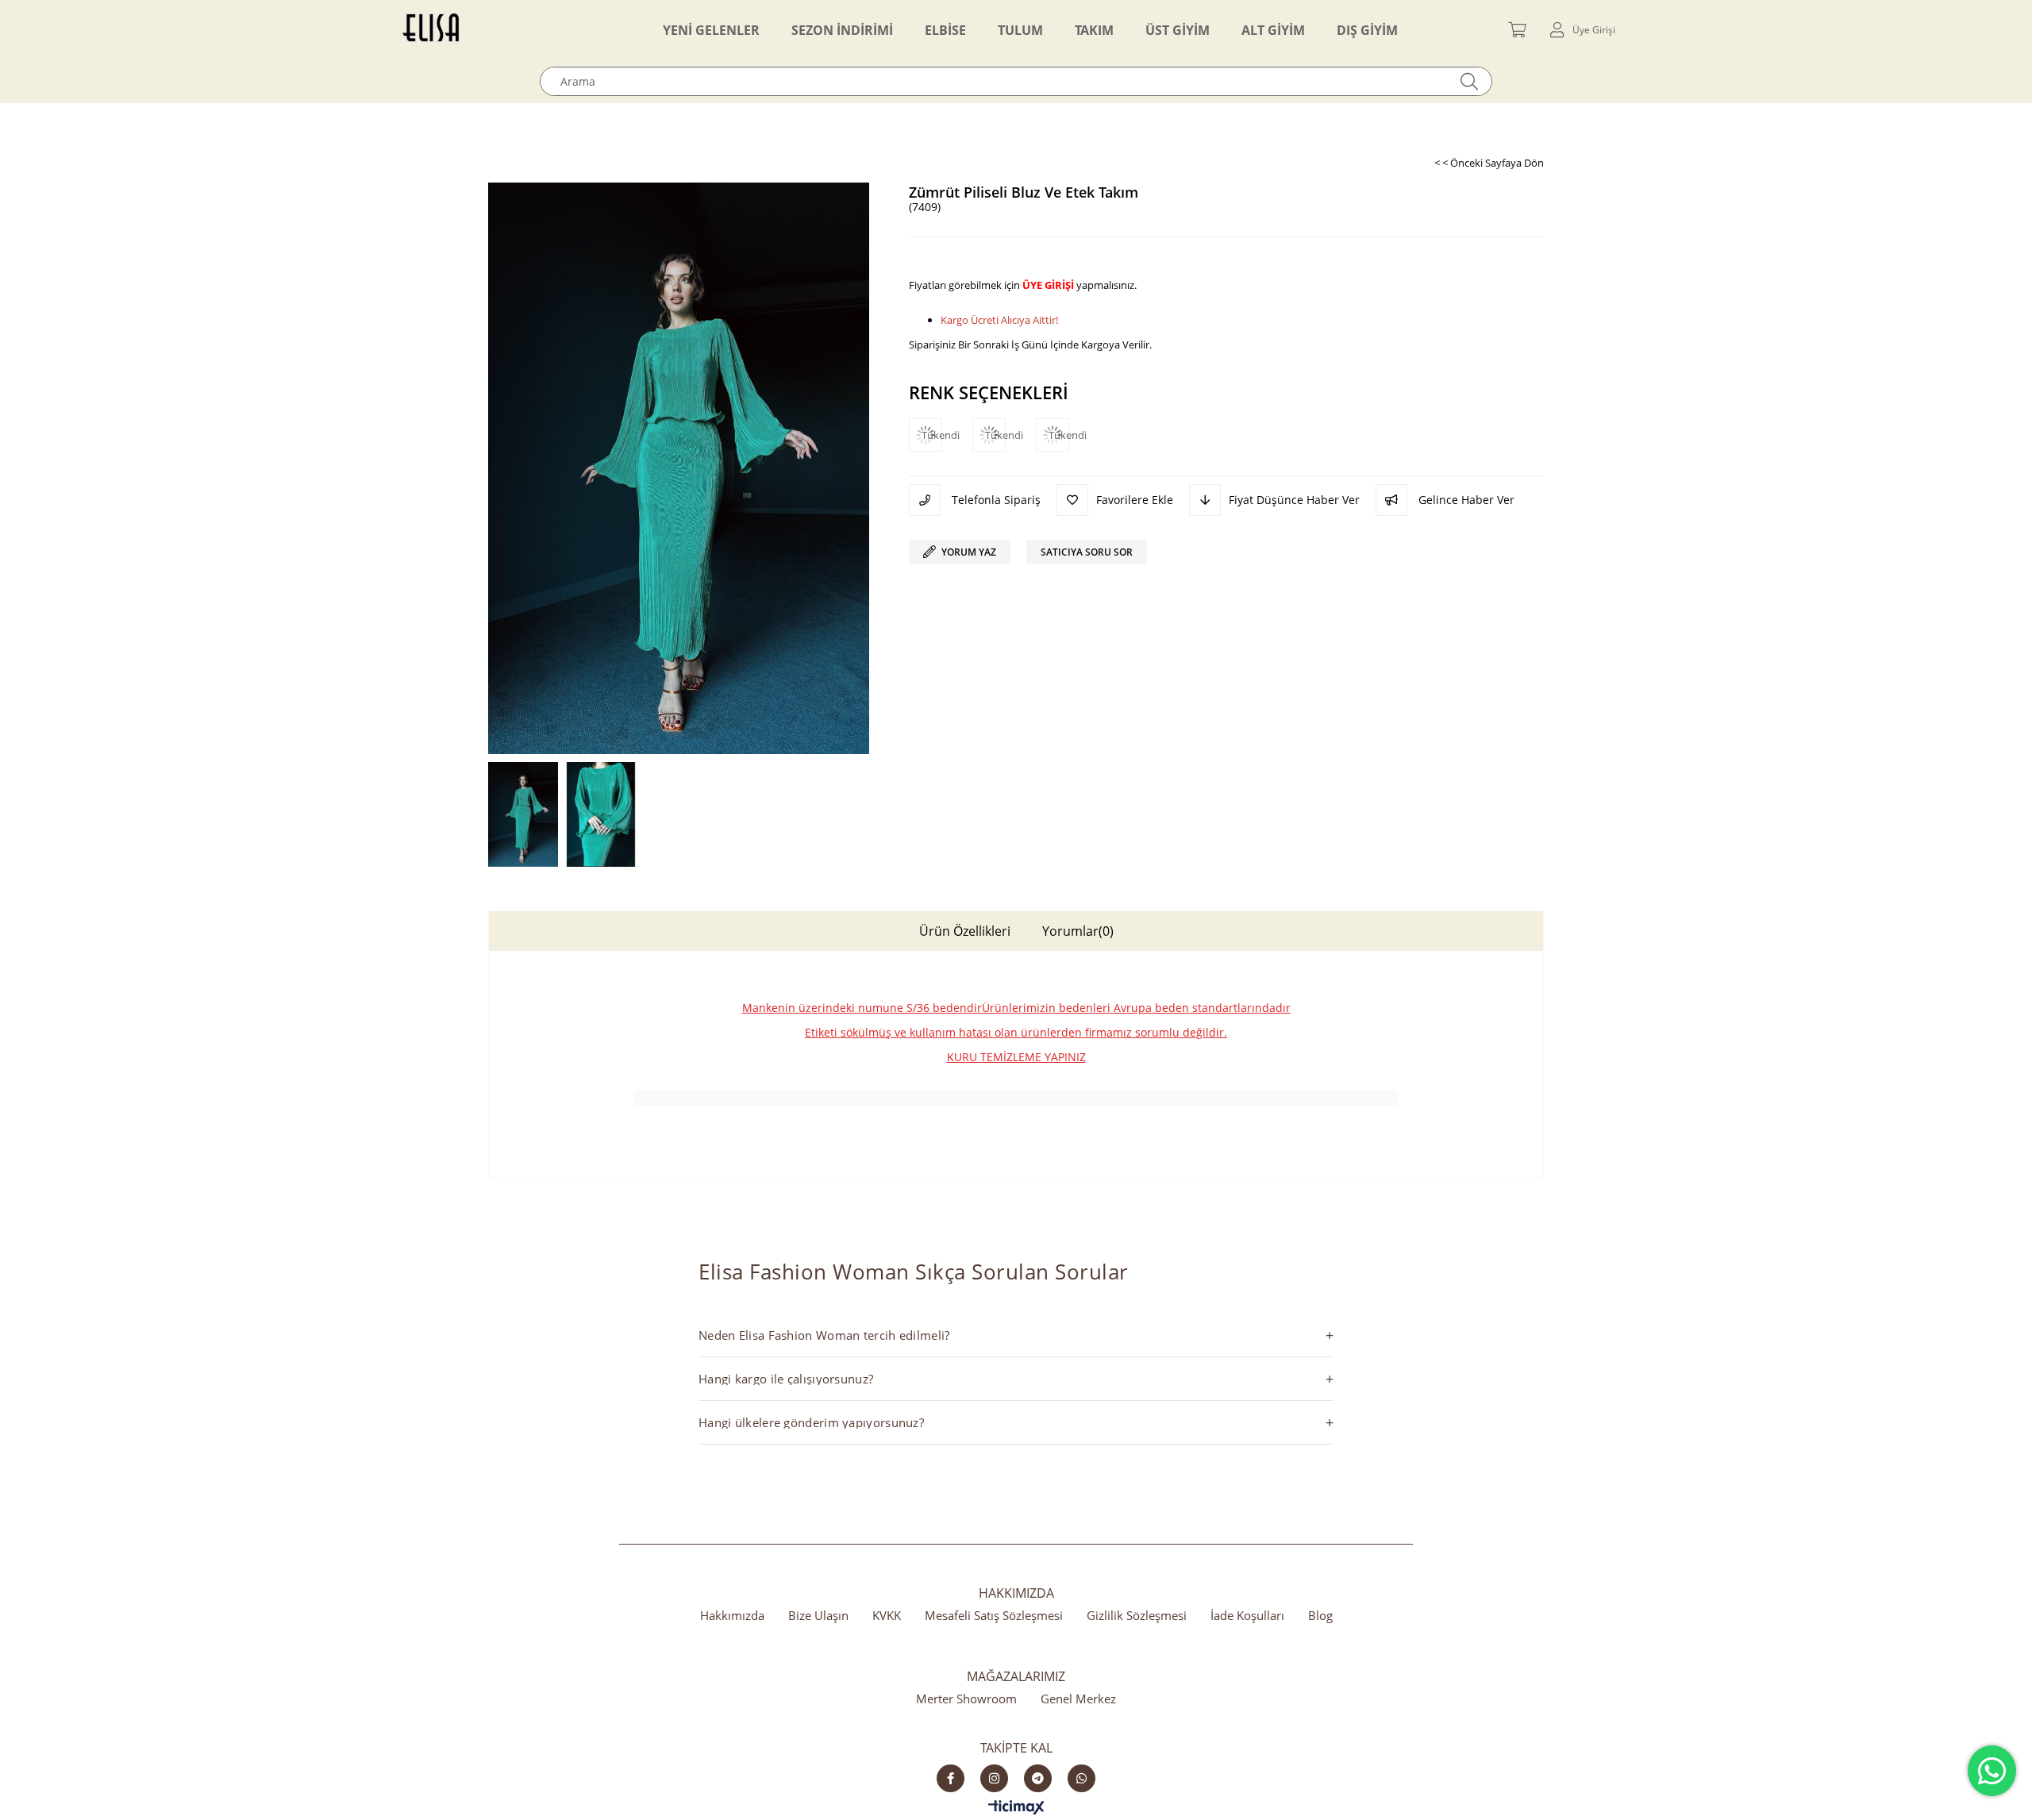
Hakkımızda (732, 1615)
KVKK (887, 1615)
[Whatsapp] (1081, 1778)
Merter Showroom (966, 1699)
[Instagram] (994, 1778)
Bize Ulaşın (818, 1615)
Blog (1320, 1615)
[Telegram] (1038, 1778)
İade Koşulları (1247, 1615)
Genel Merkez (1078, 1699)
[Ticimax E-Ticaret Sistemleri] (1016, 1808)
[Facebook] (951, 1778)
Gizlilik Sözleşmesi (1137, 1615)
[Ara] (1470, 81)
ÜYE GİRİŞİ (1048, 285)
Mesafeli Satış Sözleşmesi (994, 1615)
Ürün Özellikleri (965, 931)
